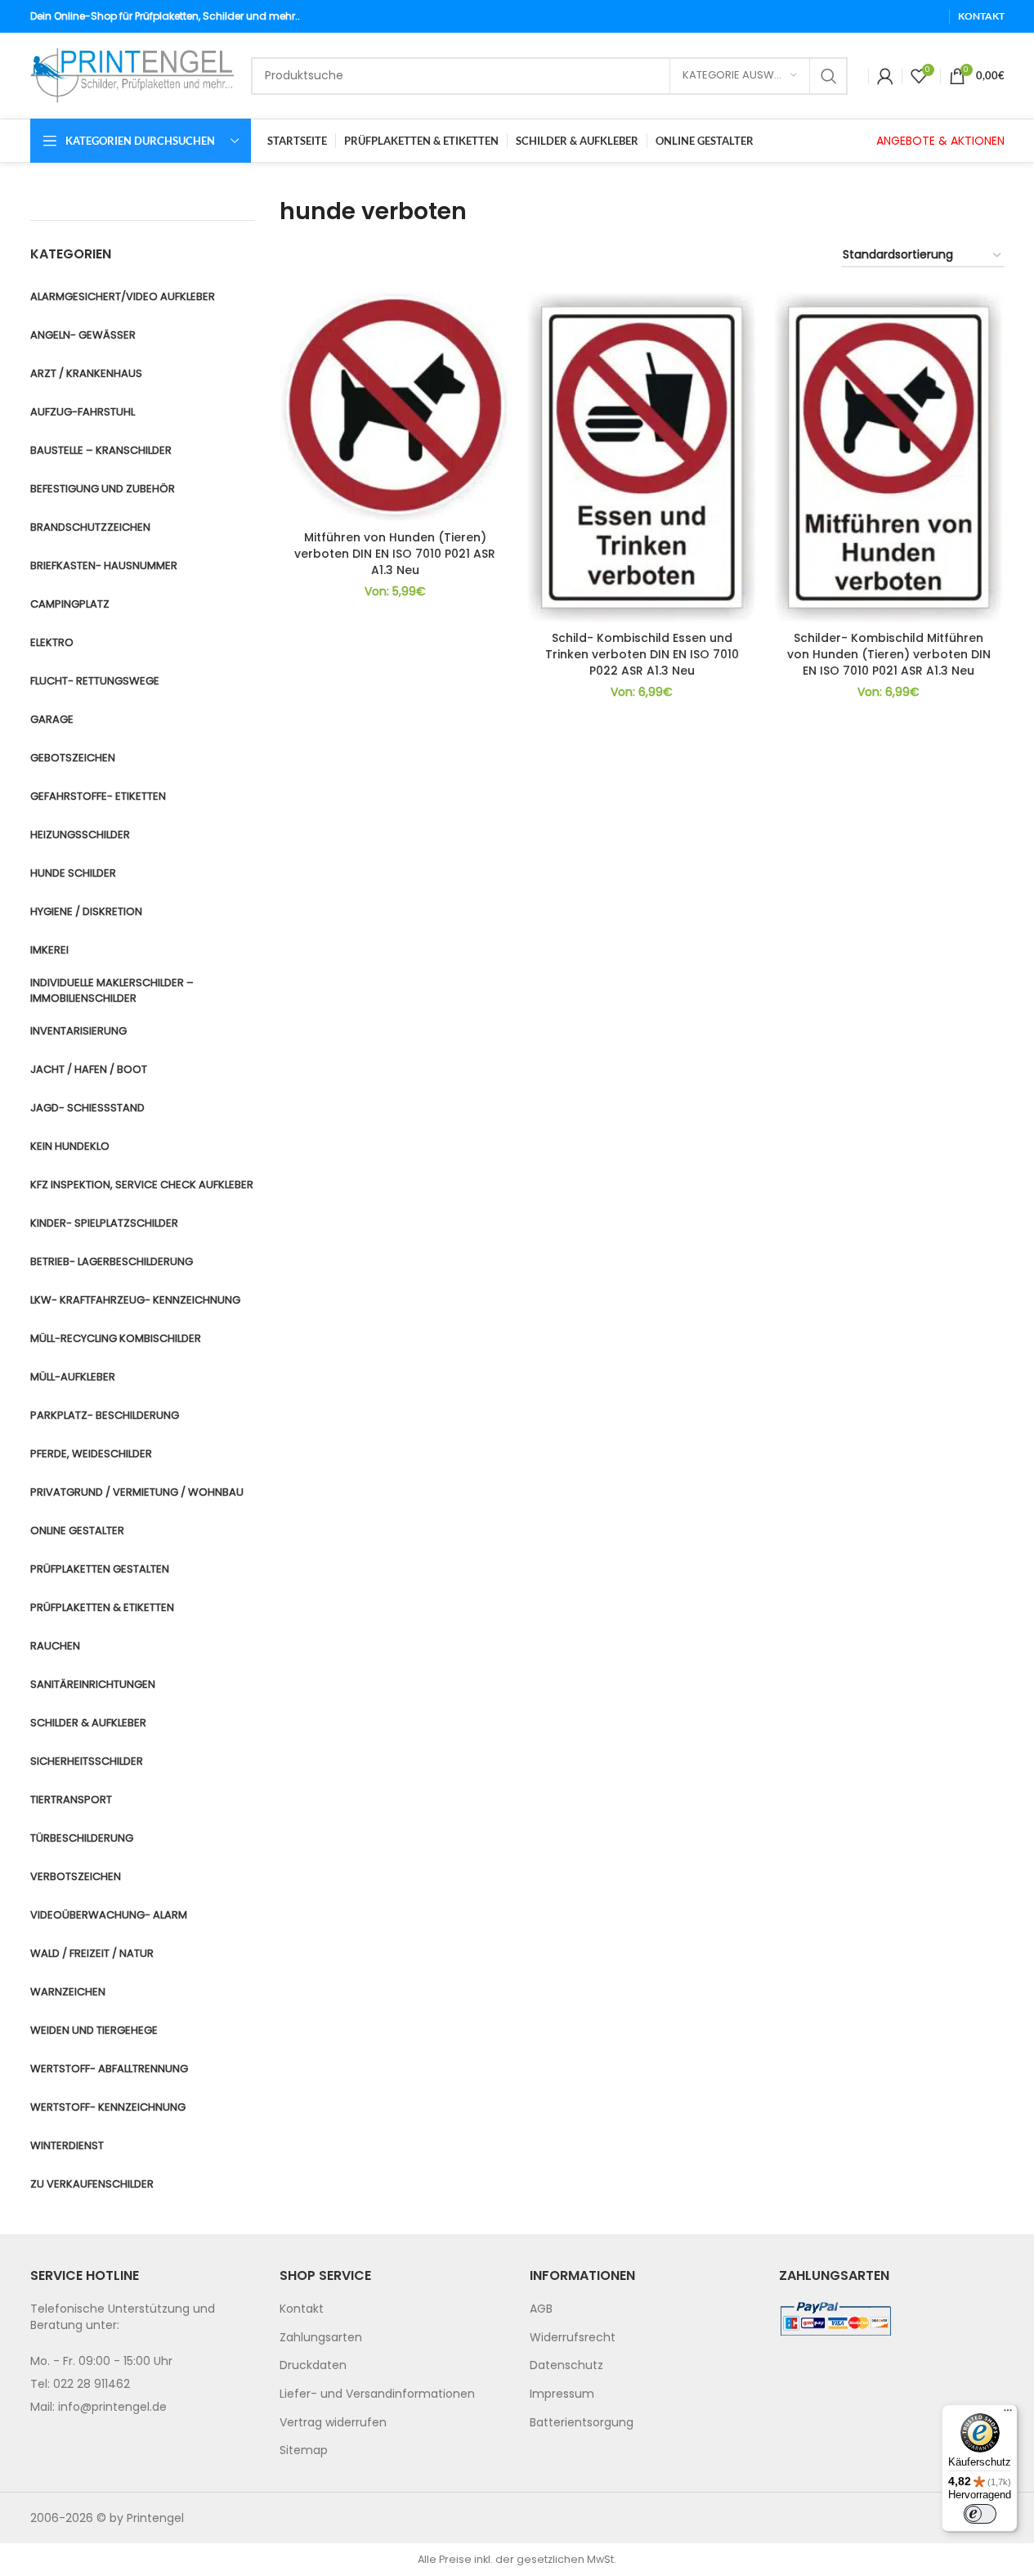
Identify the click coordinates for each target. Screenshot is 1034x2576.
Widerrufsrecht (573, 2337)
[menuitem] (392, 2309)
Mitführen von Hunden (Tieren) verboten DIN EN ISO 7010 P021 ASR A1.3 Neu (395, 553)
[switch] (980, 2514)
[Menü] (1008, 2414)
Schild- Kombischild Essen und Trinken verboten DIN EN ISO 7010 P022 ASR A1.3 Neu (642, 654)
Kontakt (302, 2309)
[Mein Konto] (885, 76)
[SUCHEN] (829, 76)
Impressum (562, 2394)
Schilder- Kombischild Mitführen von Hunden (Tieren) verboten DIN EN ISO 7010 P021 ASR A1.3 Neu (889, 654)
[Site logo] (132, 74)
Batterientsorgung (582, 2422)
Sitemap (304, 2450)
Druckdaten (313, 2365)
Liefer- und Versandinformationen (377, 2394)
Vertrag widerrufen (333, 2422)
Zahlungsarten (321, 2337)
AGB (541, 2309)
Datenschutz (566, 2365)
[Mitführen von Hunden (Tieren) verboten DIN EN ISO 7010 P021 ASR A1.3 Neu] (395, 407)
